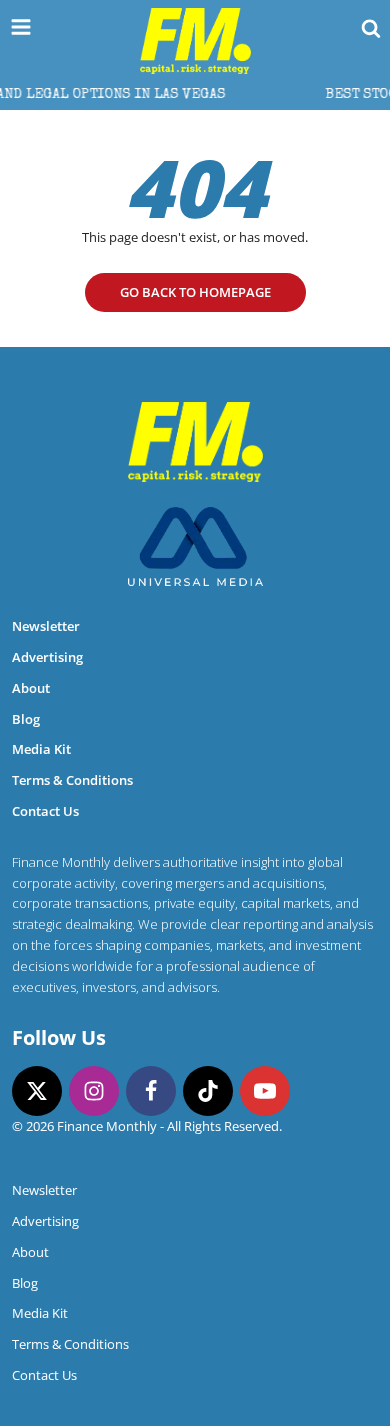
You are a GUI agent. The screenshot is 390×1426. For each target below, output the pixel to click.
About (31, 688)
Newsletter (46, 626)
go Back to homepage (195, 292)
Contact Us (45, 811)
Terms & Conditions (72, 780)
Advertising (47, 657)
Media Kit (41, 749)
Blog (26, 719)
